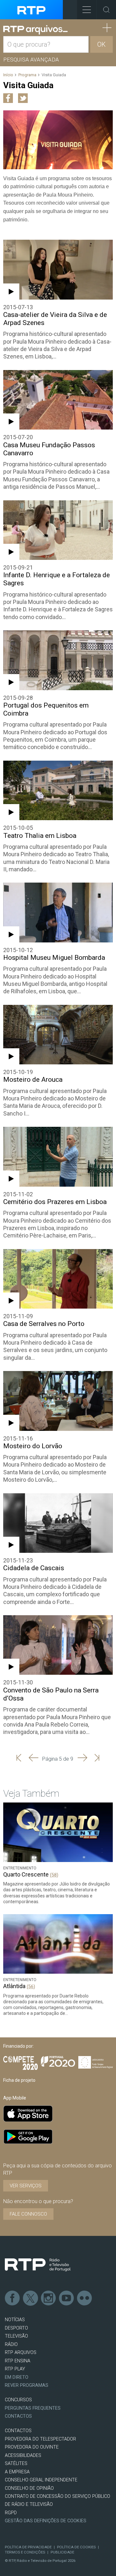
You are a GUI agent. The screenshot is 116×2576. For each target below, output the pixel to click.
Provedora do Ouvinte (32, 2447)
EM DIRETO (17, 2377)
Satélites (16, 2464)
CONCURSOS (18, 2400)
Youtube (67, 2298)
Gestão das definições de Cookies (46, 2521)
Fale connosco (28, 2214)
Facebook (13, 2298)
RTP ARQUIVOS (21, 2353)
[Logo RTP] (38, 2265)
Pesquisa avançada (31, 60)
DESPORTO (16, 2328)
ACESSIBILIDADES (23, 2456)
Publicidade (62, 2552)
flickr (85, 2298)
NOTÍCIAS (15, 2320)
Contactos (18, 2416)
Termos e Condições (25, 2552)
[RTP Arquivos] (35, 30)
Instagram (49, 2298)
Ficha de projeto (19, 2080)
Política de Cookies (76, 2547)
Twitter (31, 2298)
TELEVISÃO (16, 2336)
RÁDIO (11, 2344)
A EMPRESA (17, 2472)
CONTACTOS (18, 2431)
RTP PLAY (15, 2369)
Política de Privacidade (28, 2547)
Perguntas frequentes (33, 2408)
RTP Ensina (18, 2361)
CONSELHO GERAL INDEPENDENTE (41, 2480)
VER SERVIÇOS (26, 2186)
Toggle (106, 10)
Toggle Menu (87, 10)
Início (8, 75)
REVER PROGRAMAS (27, 2385)
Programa (27, 75)
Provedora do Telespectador (40, 2439)
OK (101, 44)
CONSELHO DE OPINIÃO (29, 2488)
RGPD (11, 2513)
